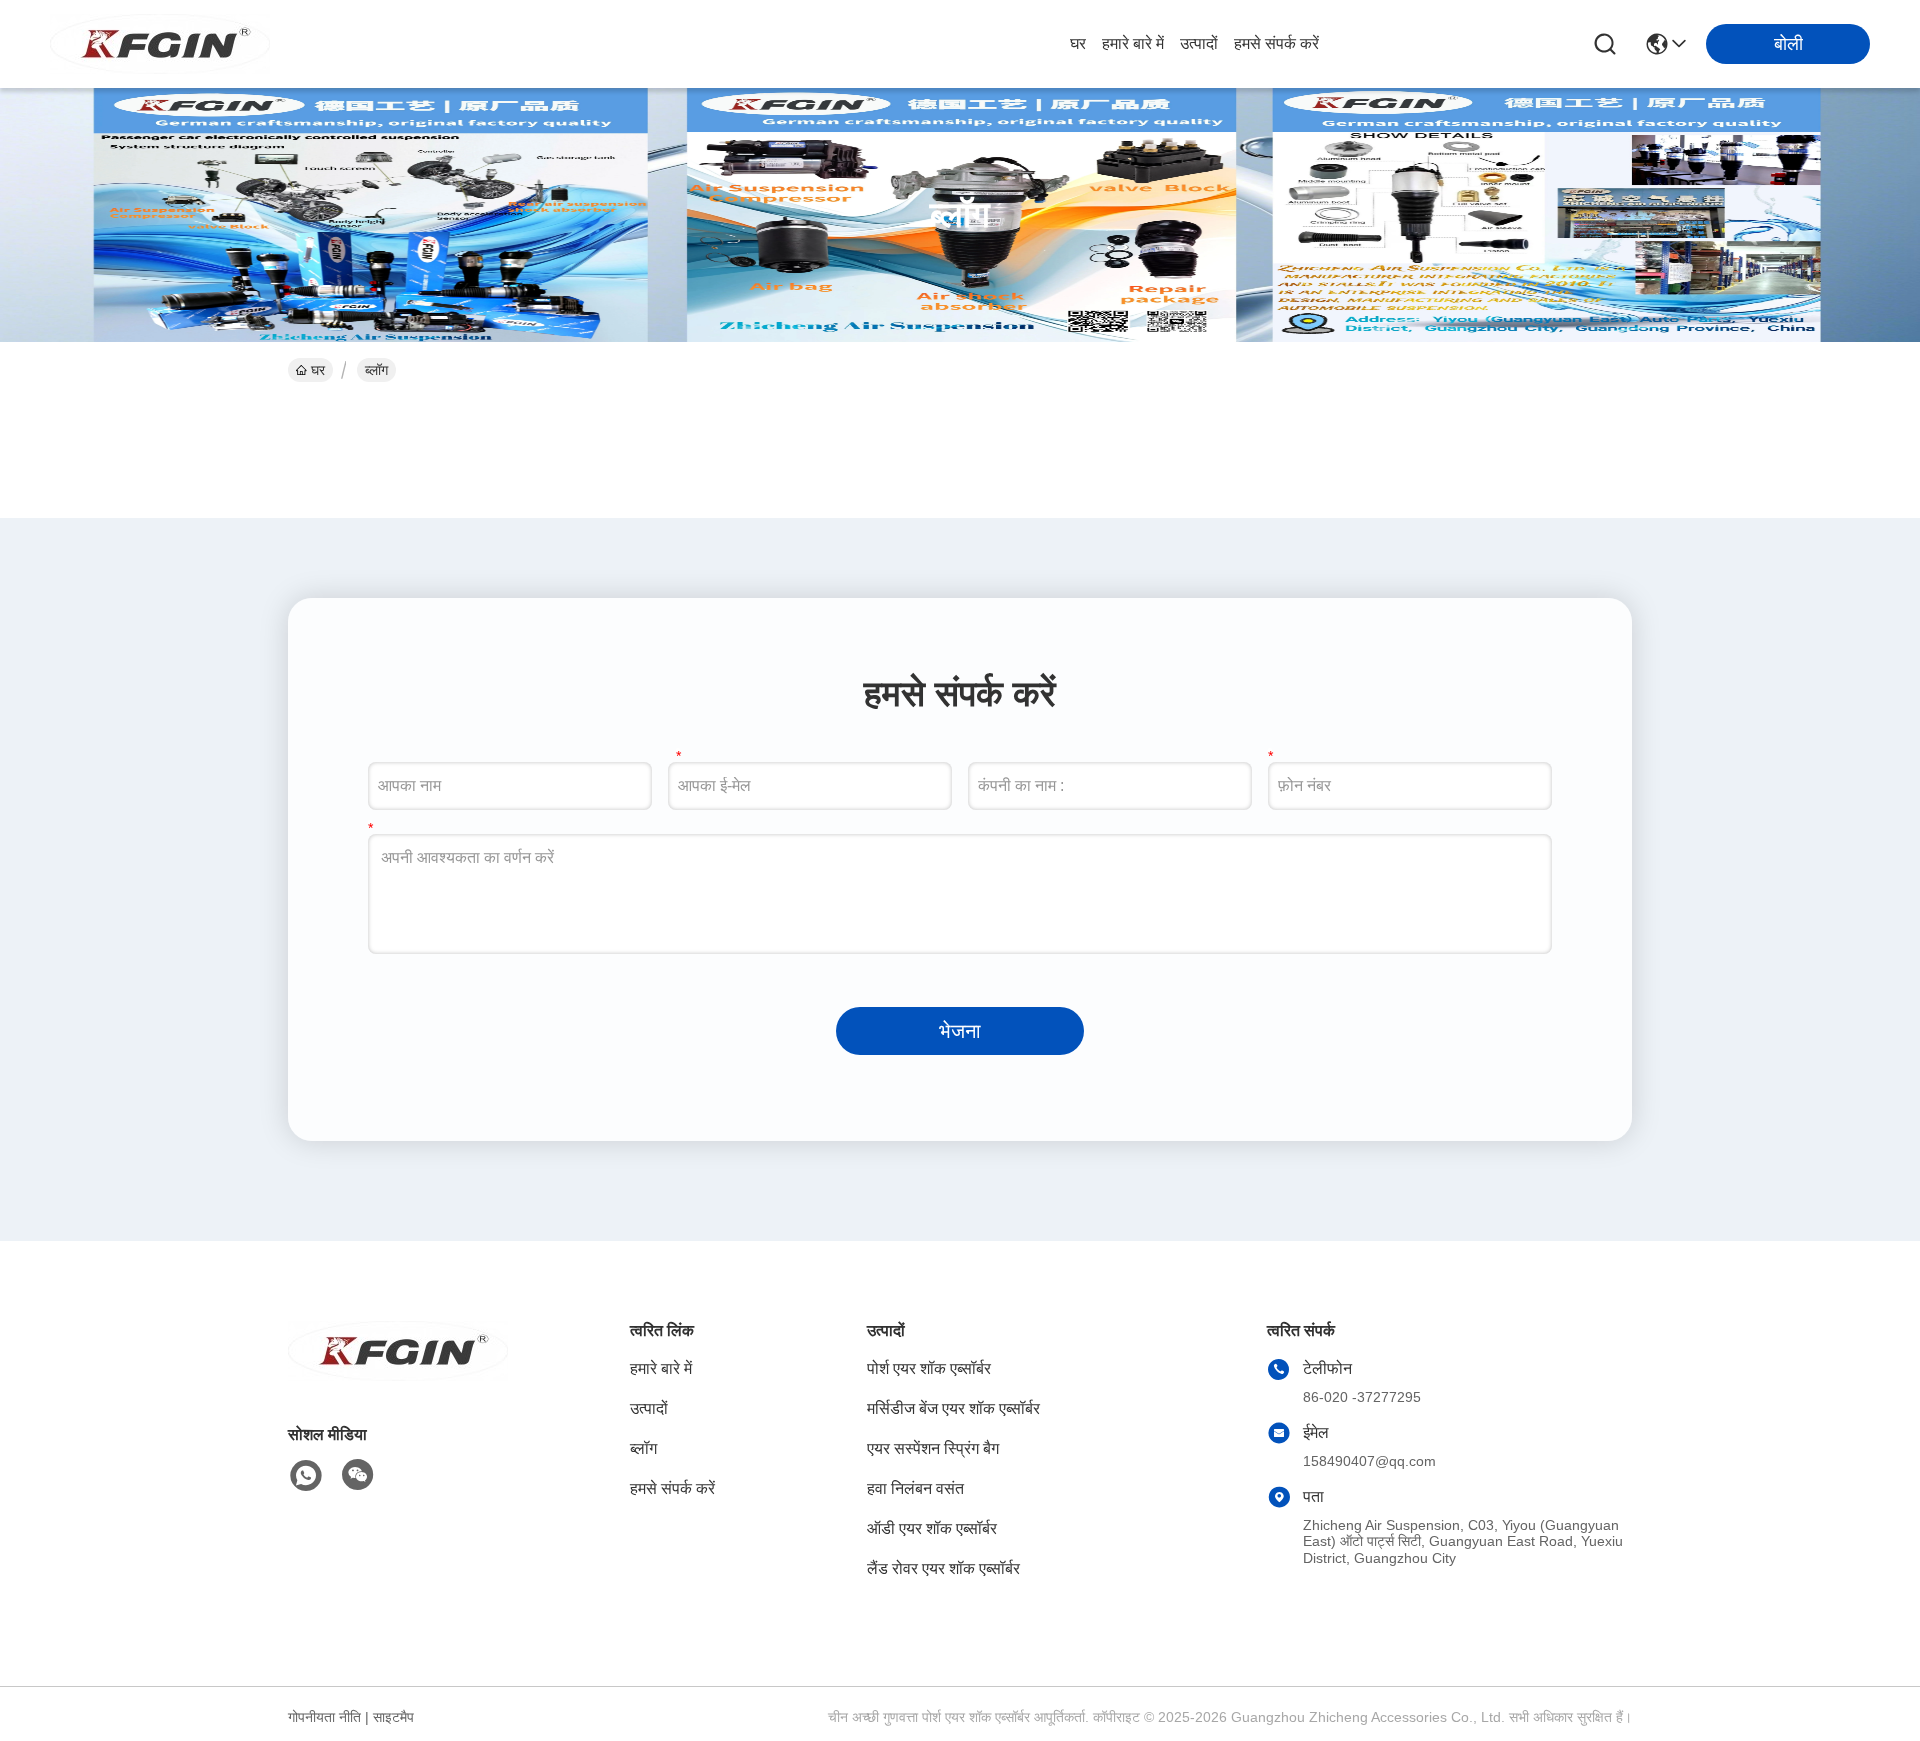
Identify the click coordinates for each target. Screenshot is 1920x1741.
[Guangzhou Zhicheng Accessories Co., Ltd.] (160, 44)
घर (1078, 43)
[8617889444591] (306, 1476)
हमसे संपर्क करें (1276, 43)
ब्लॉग (643, 1448)
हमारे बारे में (1133, 43)
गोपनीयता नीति (324, 1717)
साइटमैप (393, 1717)
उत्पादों (1199, 43)
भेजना (960, 1031)
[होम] (398, 1375)
